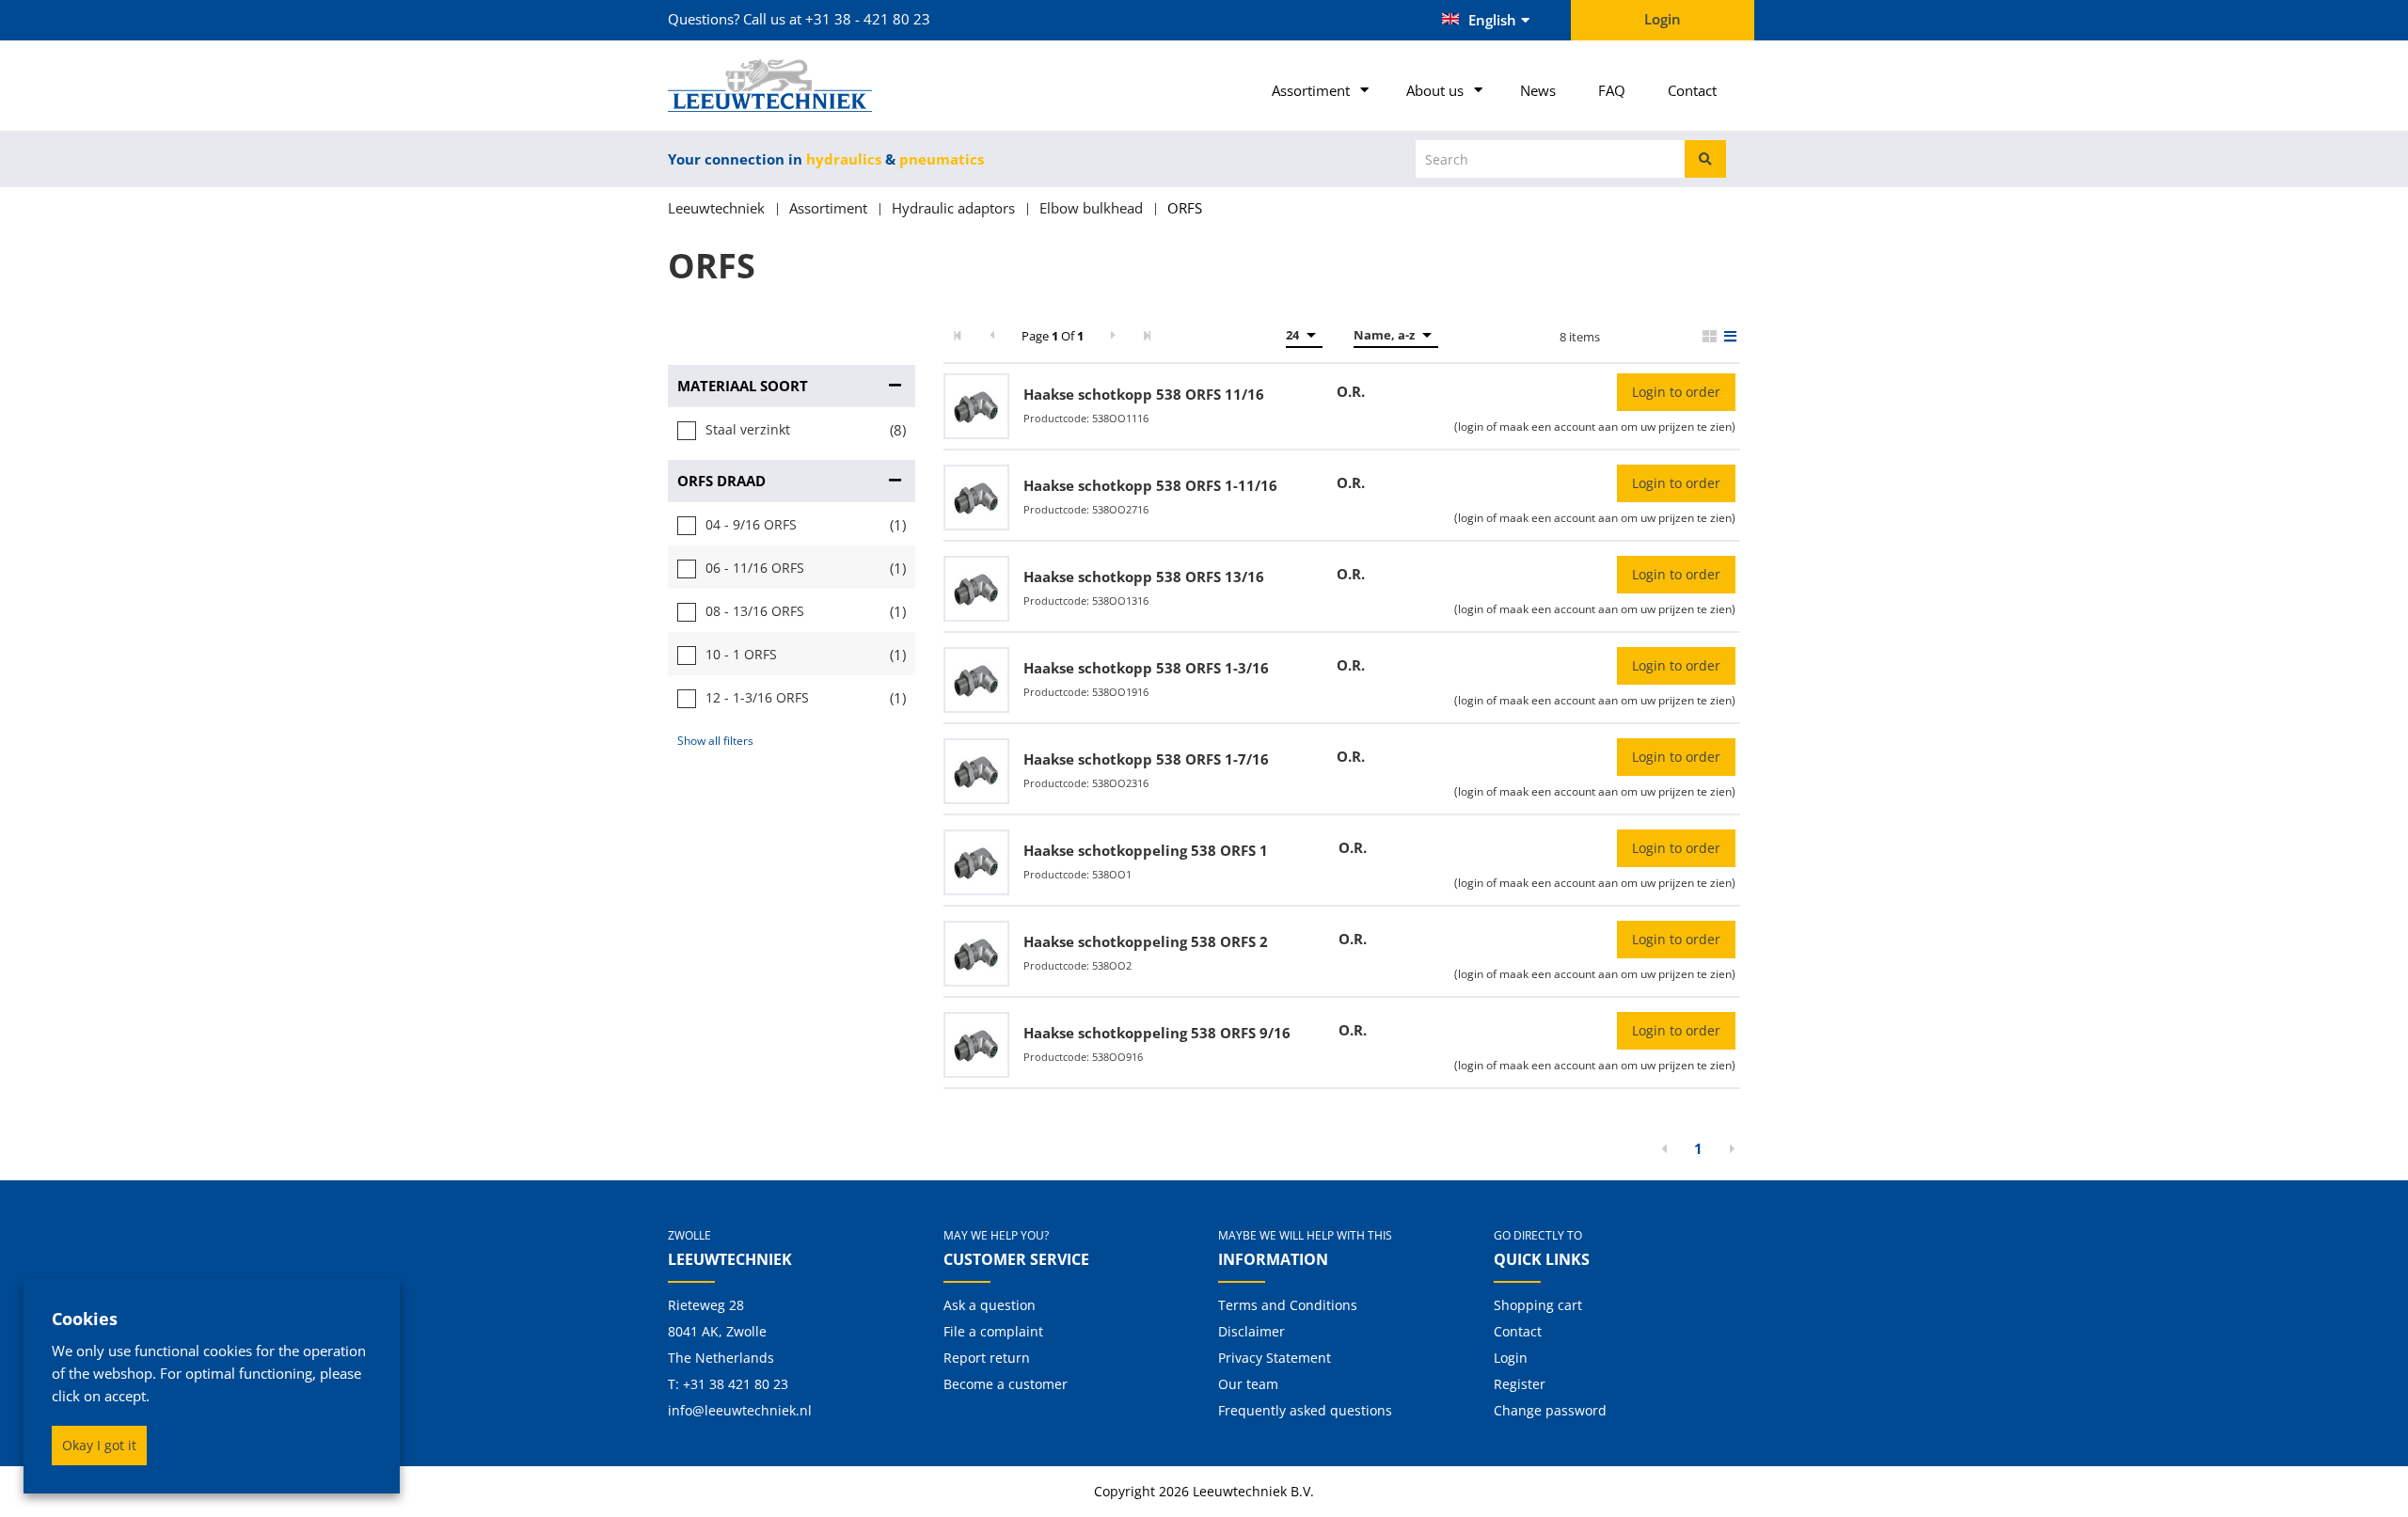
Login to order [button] (1676, 392)
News (1538, 90)
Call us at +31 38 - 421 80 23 (837, 19)
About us (1435, 90)
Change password (1550, 1410)
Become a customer (1006, 1384)
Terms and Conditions (1288, 1305)
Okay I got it (99, 1445)
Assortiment (1311, 90)
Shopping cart (1538, 1305)
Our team (1248, 1384)
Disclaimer (1252, 1331)
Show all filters (715, 741)
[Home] (792, 86)
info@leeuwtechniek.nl (740, 1410)
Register (1520, 1384)
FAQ (1612, 90)
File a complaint (993, 1331)
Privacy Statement (1275, 1358)
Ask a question (990, 1305)
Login (1511, 1358)
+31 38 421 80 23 (736, 1384)
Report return (987, 1358)
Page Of (1053, 336)
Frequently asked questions (1305, 1410)
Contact (1692, 90)
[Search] (1705, 159)
